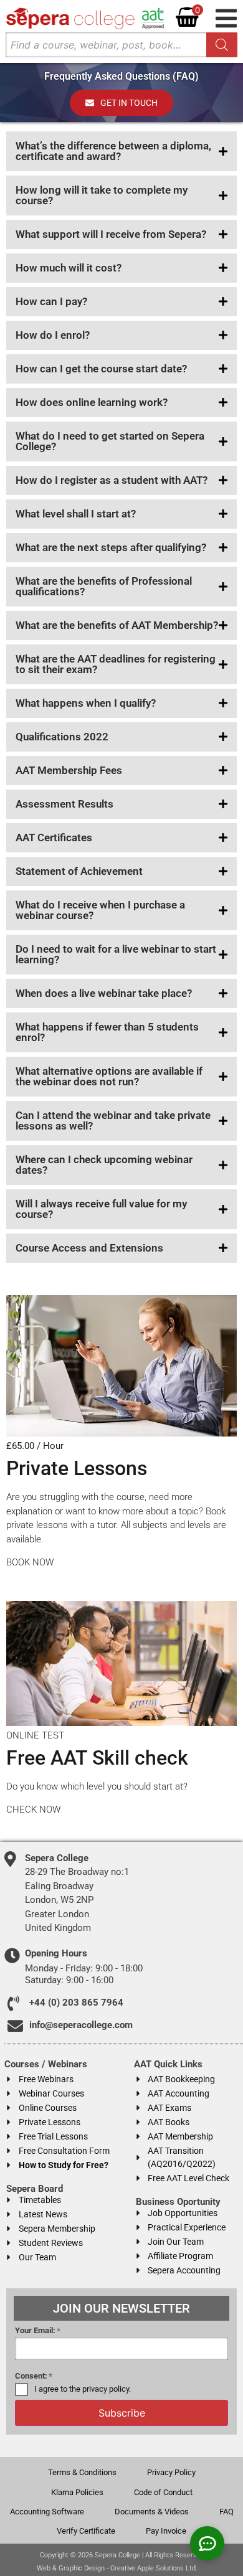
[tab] (121, 151)
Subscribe (122, 2413)
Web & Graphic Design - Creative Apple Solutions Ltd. (117, 2568)
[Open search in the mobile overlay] (121, 45)
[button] (226, 18)
